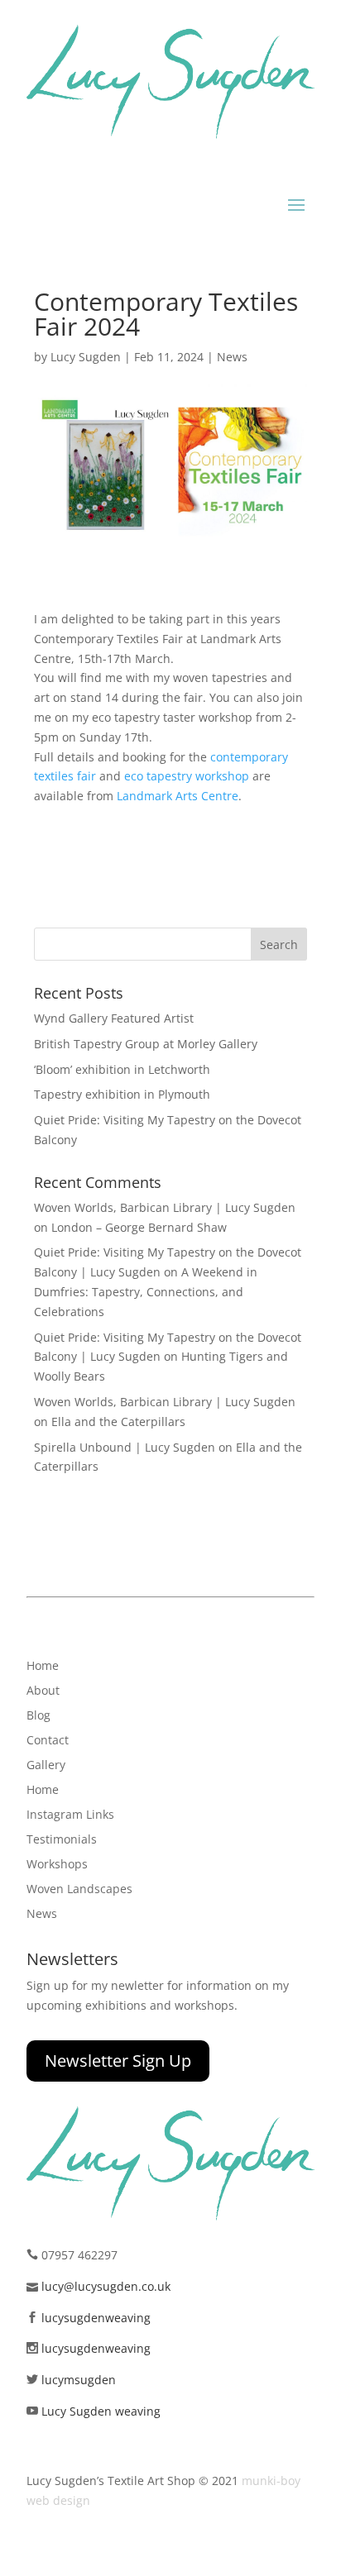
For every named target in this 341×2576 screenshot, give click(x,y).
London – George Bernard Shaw (139, 1227)
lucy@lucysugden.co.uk (106, 2286)
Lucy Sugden (86, 357)
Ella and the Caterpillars (118, 1422)
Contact (48, 1741)
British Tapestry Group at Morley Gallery (146, 1044)
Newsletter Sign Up (118, 2061)
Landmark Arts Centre (178, 796)
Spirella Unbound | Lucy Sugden (125, 1447)
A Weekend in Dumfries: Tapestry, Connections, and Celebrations (146, 1292)
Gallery (46, 1766)
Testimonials (62, 1840)
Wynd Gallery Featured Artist (114, 1018)
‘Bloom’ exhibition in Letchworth (122, 1069)
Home (43, 1667)
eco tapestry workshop (187, 776)
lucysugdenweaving (96, 2318)
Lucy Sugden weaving (101, 2411)
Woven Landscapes (79, 1890)
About (43, 1691)
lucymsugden (79, 2380)
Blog (38, 1716)
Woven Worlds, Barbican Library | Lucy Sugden (165, 1207)
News (232, 357)
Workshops (57, 1865)
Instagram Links (70, 1815)
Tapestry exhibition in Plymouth (122, 1094)
